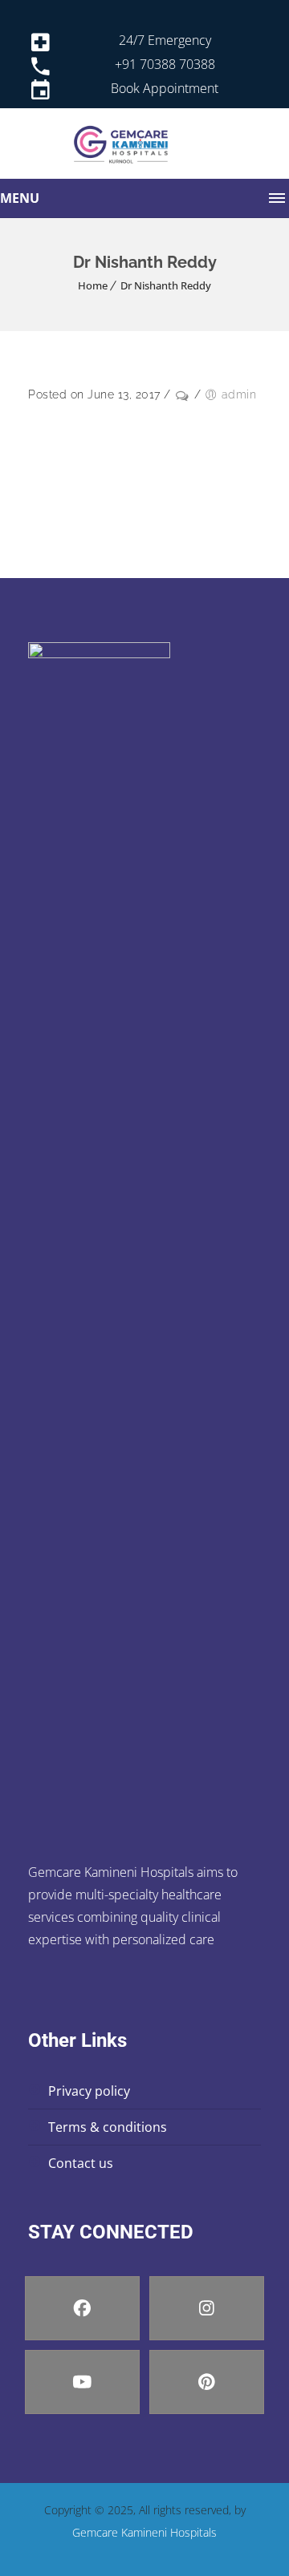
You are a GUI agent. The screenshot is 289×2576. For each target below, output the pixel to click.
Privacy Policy (89, 2091)
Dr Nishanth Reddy (166, 285)
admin (239, 394)
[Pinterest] (207, 2382)
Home (93, 285)
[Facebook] (82, 2308)
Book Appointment (165, 88)
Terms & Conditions (108, 2127)
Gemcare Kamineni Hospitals (144, 2532)
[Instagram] (207, 2308)
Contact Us (81, 2163)
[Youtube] (82, 2382)
